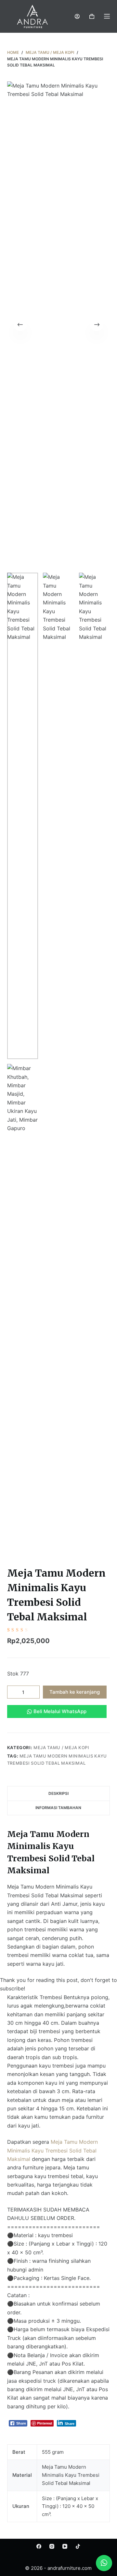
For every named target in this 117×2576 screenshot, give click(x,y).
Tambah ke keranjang (75, 1692)
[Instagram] (52, 2546)
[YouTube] (65, 2546)
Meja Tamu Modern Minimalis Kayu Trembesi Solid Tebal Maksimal (52, 2150)
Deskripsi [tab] (58, 1793)
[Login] (77, 16)
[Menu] (107, 16)
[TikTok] (78, 2546)
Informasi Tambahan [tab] (58, 1808)
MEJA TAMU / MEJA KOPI (61, 1747)
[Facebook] (39, 2546)
